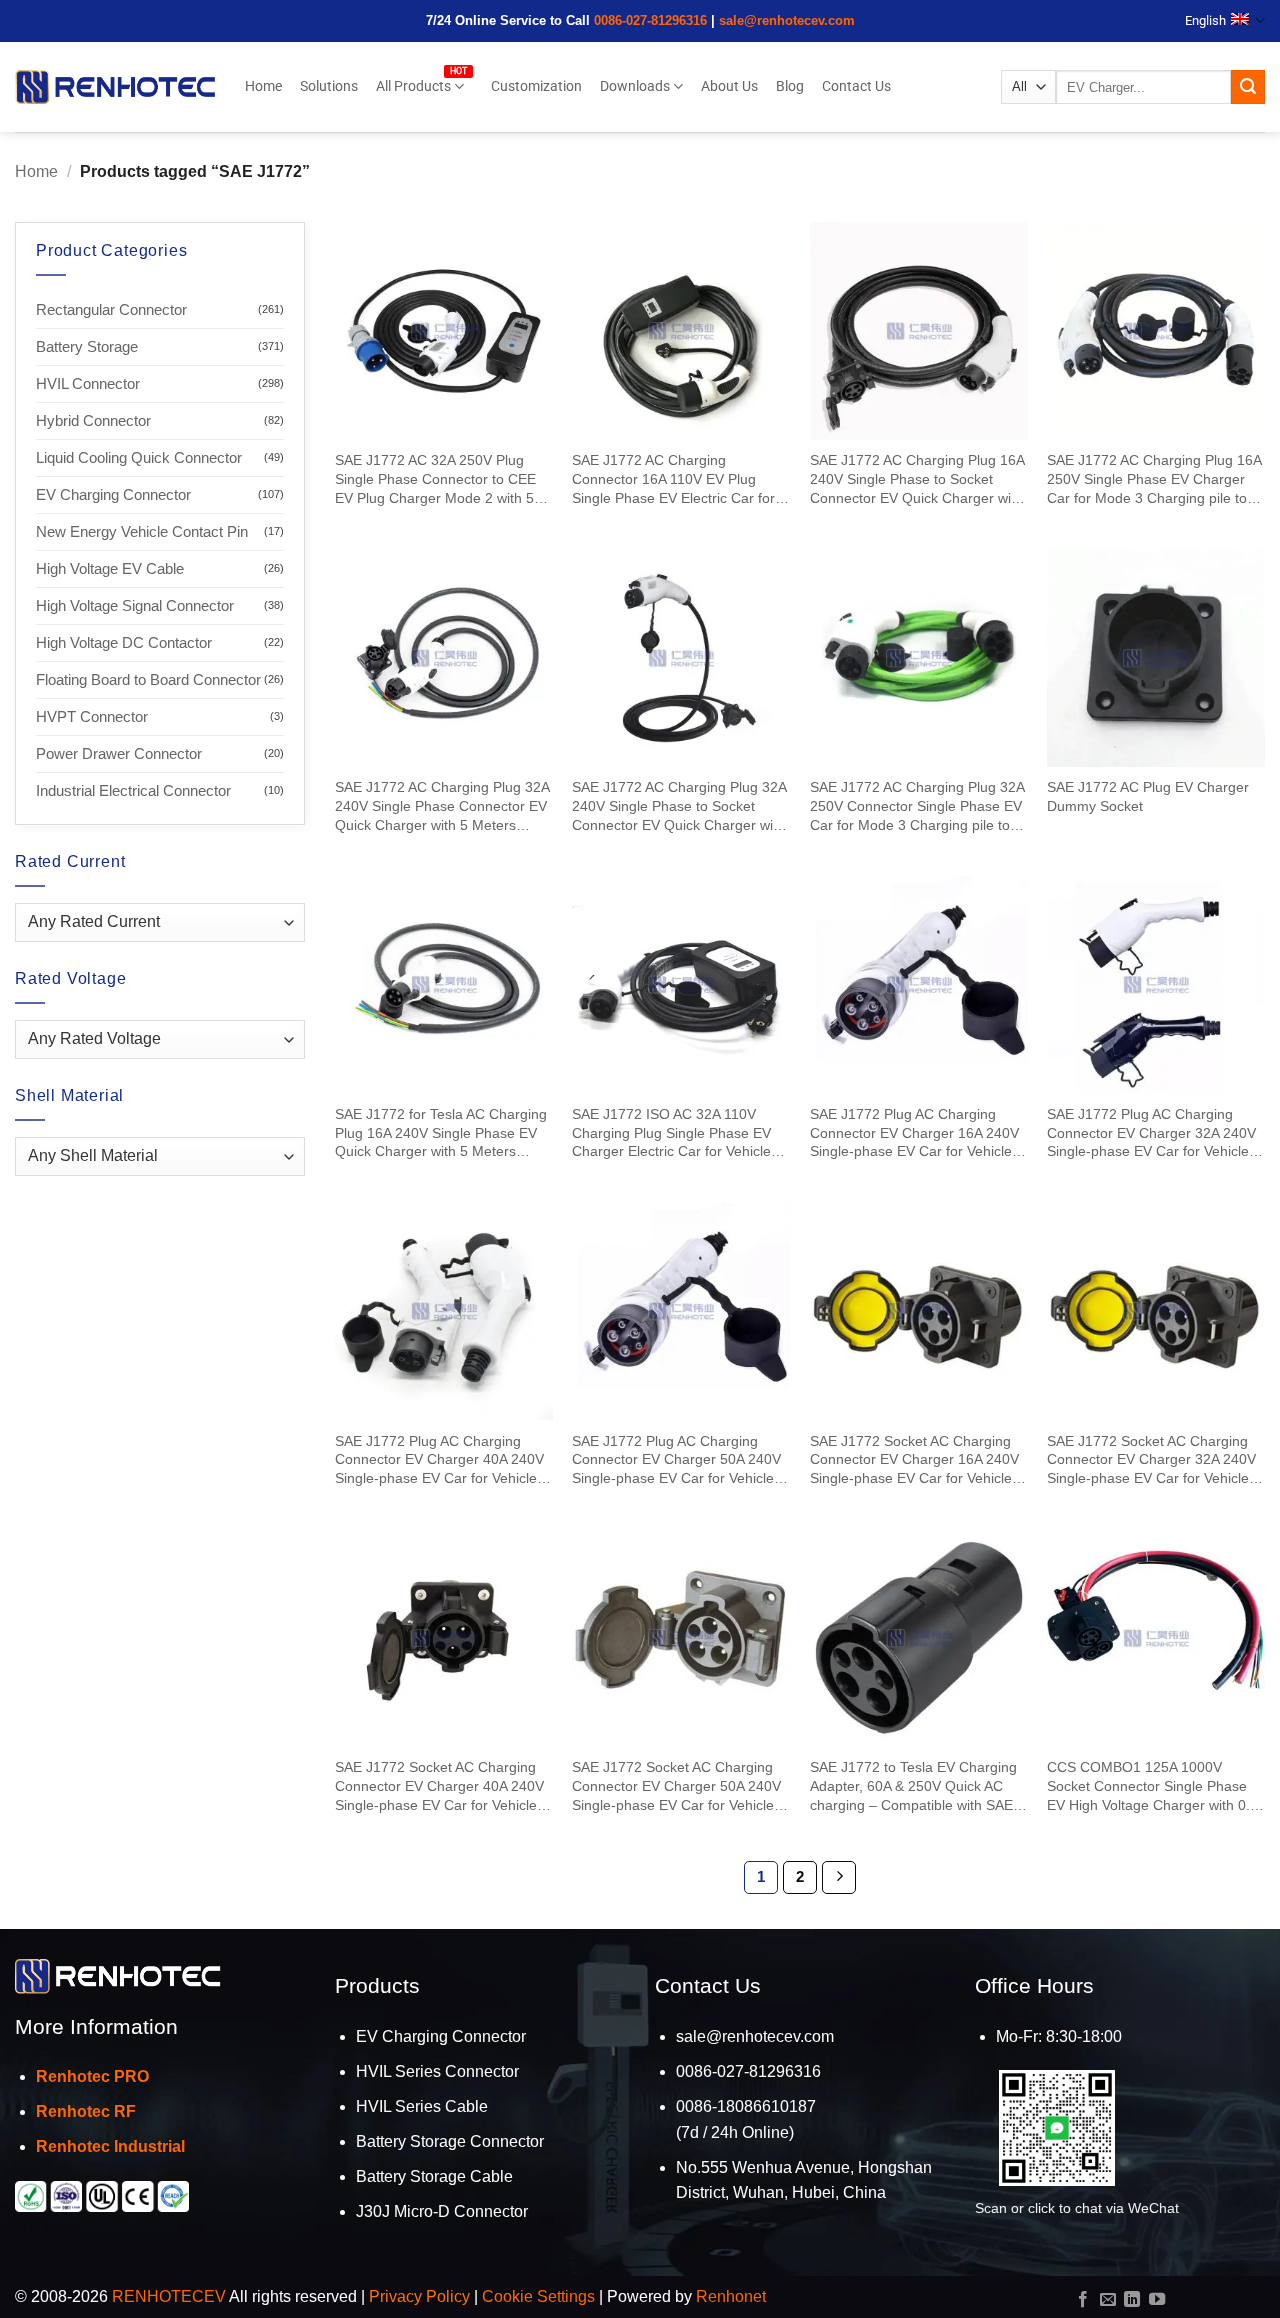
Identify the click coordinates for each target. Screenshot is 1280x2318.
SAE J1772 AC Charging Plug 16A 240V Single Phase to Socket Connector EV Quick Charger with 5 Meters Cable (917, 479)
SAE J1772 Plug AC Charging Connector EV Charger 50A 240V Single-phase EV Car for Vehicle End (676, 1460)
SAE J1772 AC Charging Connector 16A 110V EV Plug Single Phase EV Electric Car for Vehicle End (673, 479)
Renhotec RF (86, 2111)
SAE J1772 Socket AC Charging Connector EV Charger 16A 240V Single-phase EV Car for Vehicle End (914, 1460)
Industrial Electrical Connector (133, 790)
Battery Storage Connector (450, 2141)
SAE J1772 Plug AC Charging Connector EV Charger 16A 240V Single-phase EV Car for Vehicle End (914, 1133)
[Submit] (1248, 87)
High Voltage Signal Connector (135, 605)
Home (263, 86)
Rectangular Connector (111, 309)
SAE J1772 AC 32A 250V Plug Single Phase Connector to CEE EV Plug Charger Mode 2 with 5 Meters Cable (435, 479)
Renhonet (731, 2296)
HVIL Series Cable (422, 2106)
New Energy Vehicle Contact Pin (142, 531)
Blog (790, 86)
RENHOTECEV (169, 2296)
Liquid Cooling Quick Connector (139, 457)
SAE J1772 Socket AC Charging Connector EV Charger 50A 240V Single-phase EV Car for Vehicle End (676, 1786)
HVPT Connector (92, 716)
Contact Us (856, 86)
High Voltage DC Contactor (124, 642)
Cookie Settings (538, 2296)
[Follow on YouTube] (1157, 2300)
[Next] (839, 1878)
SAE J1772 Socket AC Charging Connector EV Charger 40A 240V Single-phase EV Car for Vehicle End (439, 1786)
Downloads (635, 86)
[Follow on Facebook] (1083, 2300)
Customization (536, 86)
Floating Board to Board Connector (148, 679)
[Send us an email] (1108, 2300)
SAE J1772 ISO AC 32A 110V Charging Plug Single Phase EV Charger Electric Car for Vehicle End (671, 1133)
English (1205, 20)
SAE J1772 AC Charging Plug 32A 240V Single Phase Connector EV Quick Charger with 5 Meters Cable (442, 806)
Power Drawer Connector (119, 753)
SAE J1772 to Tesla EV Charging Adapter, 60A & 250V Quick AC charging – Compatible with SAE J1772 (913, 1786)
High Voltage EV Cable (110, 568)
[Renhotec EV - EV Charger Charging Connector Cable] (115, 86)
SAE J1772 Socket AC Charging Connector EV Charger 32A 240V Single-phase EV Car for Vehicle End (1151, 1460)
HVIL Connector (88, 383)
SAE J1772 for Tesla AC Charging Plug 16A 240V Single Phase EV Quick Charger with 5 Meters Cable (441, 1133)
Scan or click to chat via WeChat (1077, 2208)
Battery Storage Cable (434, 2176)
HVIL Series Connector (437, 2071)
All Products (413, 86)
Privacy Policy (419, 2296)
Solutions (329, 86)
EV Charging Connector (113, 494)
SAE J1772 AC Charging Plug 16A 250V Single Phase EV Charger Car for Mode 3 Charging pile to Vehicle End (1154, 479)
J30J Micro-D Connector (442, 2211)
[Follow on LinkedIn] (1132, 2300)
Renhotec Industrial (110, 2146)
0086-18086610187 (746, 2106)
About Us (729, 86)
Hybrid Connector (93, 420)
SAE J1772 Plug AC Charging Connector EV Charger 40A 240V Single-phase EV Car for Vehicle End (439, 1460)
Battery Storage (87, 346)
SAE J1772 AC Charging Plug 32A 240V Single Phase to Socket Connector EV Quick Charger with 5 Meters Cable (679, 806)
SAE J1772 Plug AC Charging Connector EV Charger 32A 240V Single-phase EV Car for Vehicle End (1151, 1133)
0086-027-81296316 (650, 20)
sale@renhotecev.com (787, 20)
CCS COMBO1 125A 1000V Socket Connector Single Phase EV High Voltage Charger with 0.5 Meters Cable (1152, 1786)
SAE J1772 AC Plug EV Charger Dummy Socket (1148, 796)
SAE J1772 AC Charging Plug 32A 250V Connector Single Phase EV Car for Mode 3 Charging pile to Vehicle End (917, 806)
